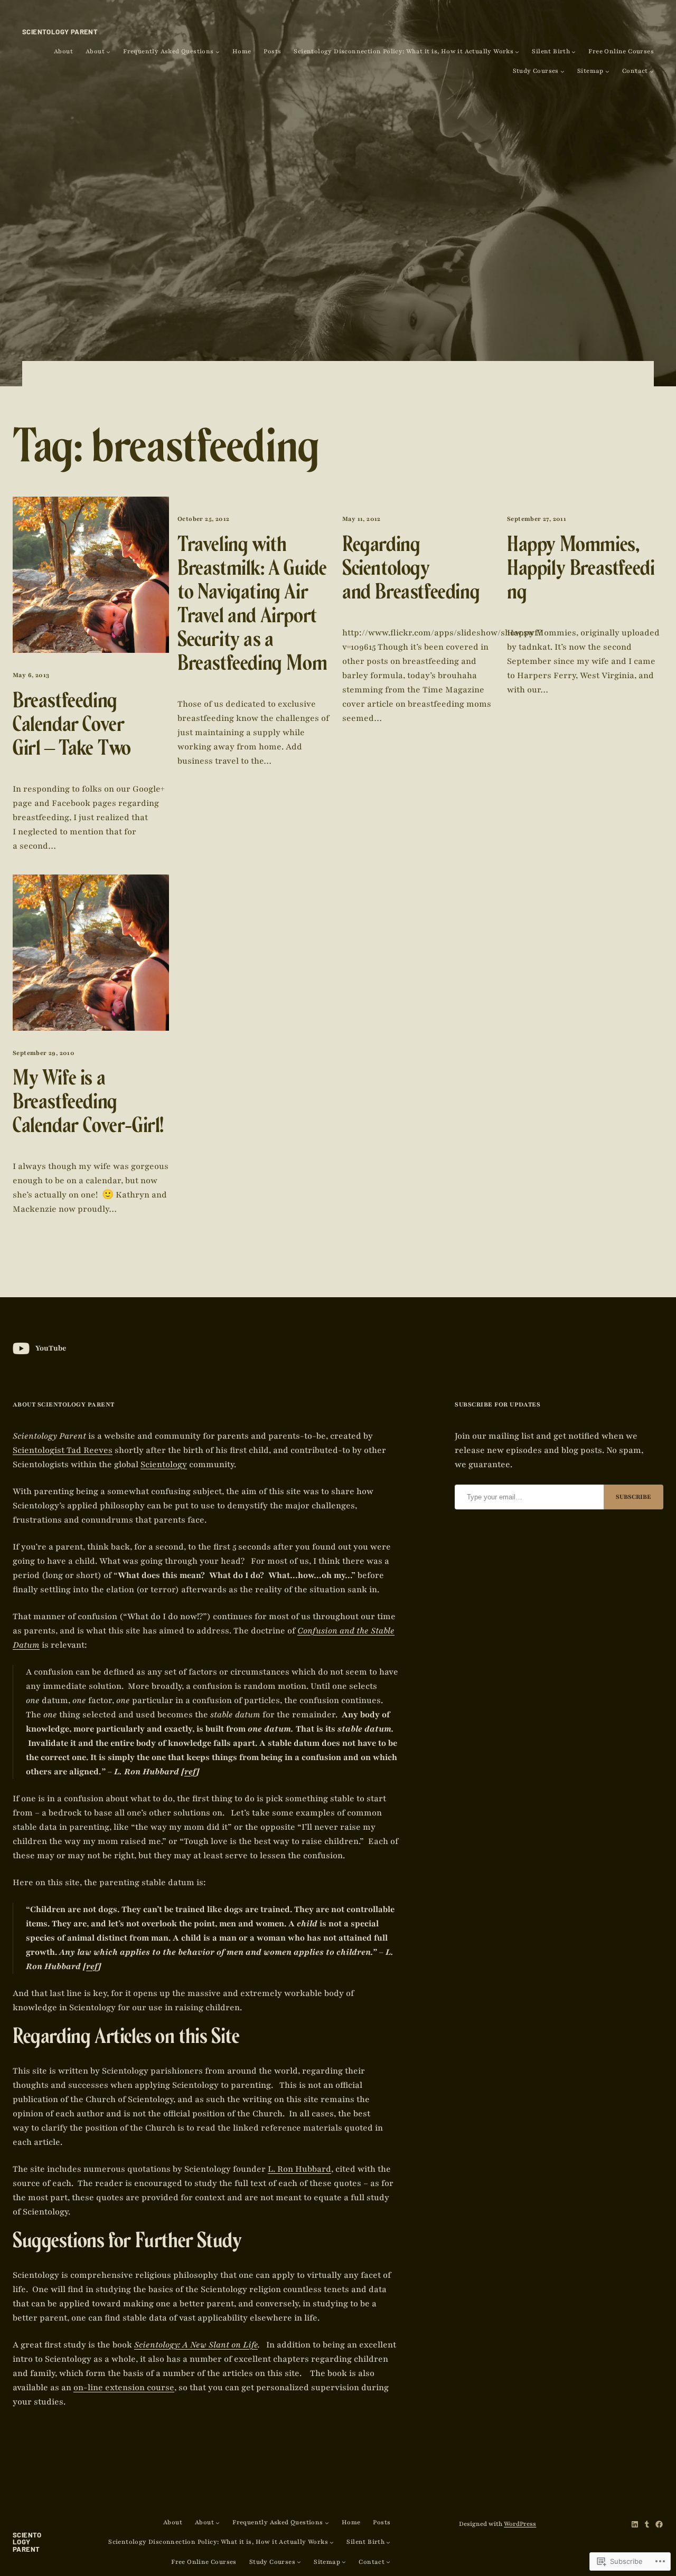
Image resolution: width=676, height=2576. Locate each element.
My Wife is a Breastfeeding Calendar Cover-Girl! (88, 1105)
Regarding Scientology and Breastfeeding (411, 571)
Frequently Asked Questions (168, 51)
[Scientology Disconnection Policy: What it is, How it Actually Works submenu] (517, 52)
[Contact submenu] (652, 71)
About (63, 51)
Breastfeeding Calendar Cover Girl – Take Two (72, 727)
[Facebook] (659, 2524)
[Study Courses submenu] (562, 71)
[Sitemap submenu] (607, 71)
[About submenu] (108, 52)
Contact (635, 71)
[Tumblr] (647, 2524)
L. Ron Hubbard (299, 2169)
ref (190, 1772)
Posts (272, 51)
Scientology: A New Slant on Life (196, 2345)
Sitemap (590, 71)
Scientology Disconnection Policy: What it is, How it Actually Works (403, 51)
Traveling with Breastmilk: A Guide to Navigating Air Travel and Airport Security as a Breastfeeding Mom (252, 607)
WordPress (520, 2524)
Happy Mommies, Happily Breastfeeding (581, 571)
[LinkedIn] (635, 2524)
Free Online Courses (621, 51)
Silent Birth (551, 51)
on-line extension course (124, 2388)
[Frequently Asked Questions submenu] (218, 52)
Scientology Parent (60, 32)
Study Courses (536, 71)
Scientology (164, 1465)
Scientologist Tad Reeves (63, 1450)
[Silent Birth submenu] (574, 52)
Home (242, 51)
